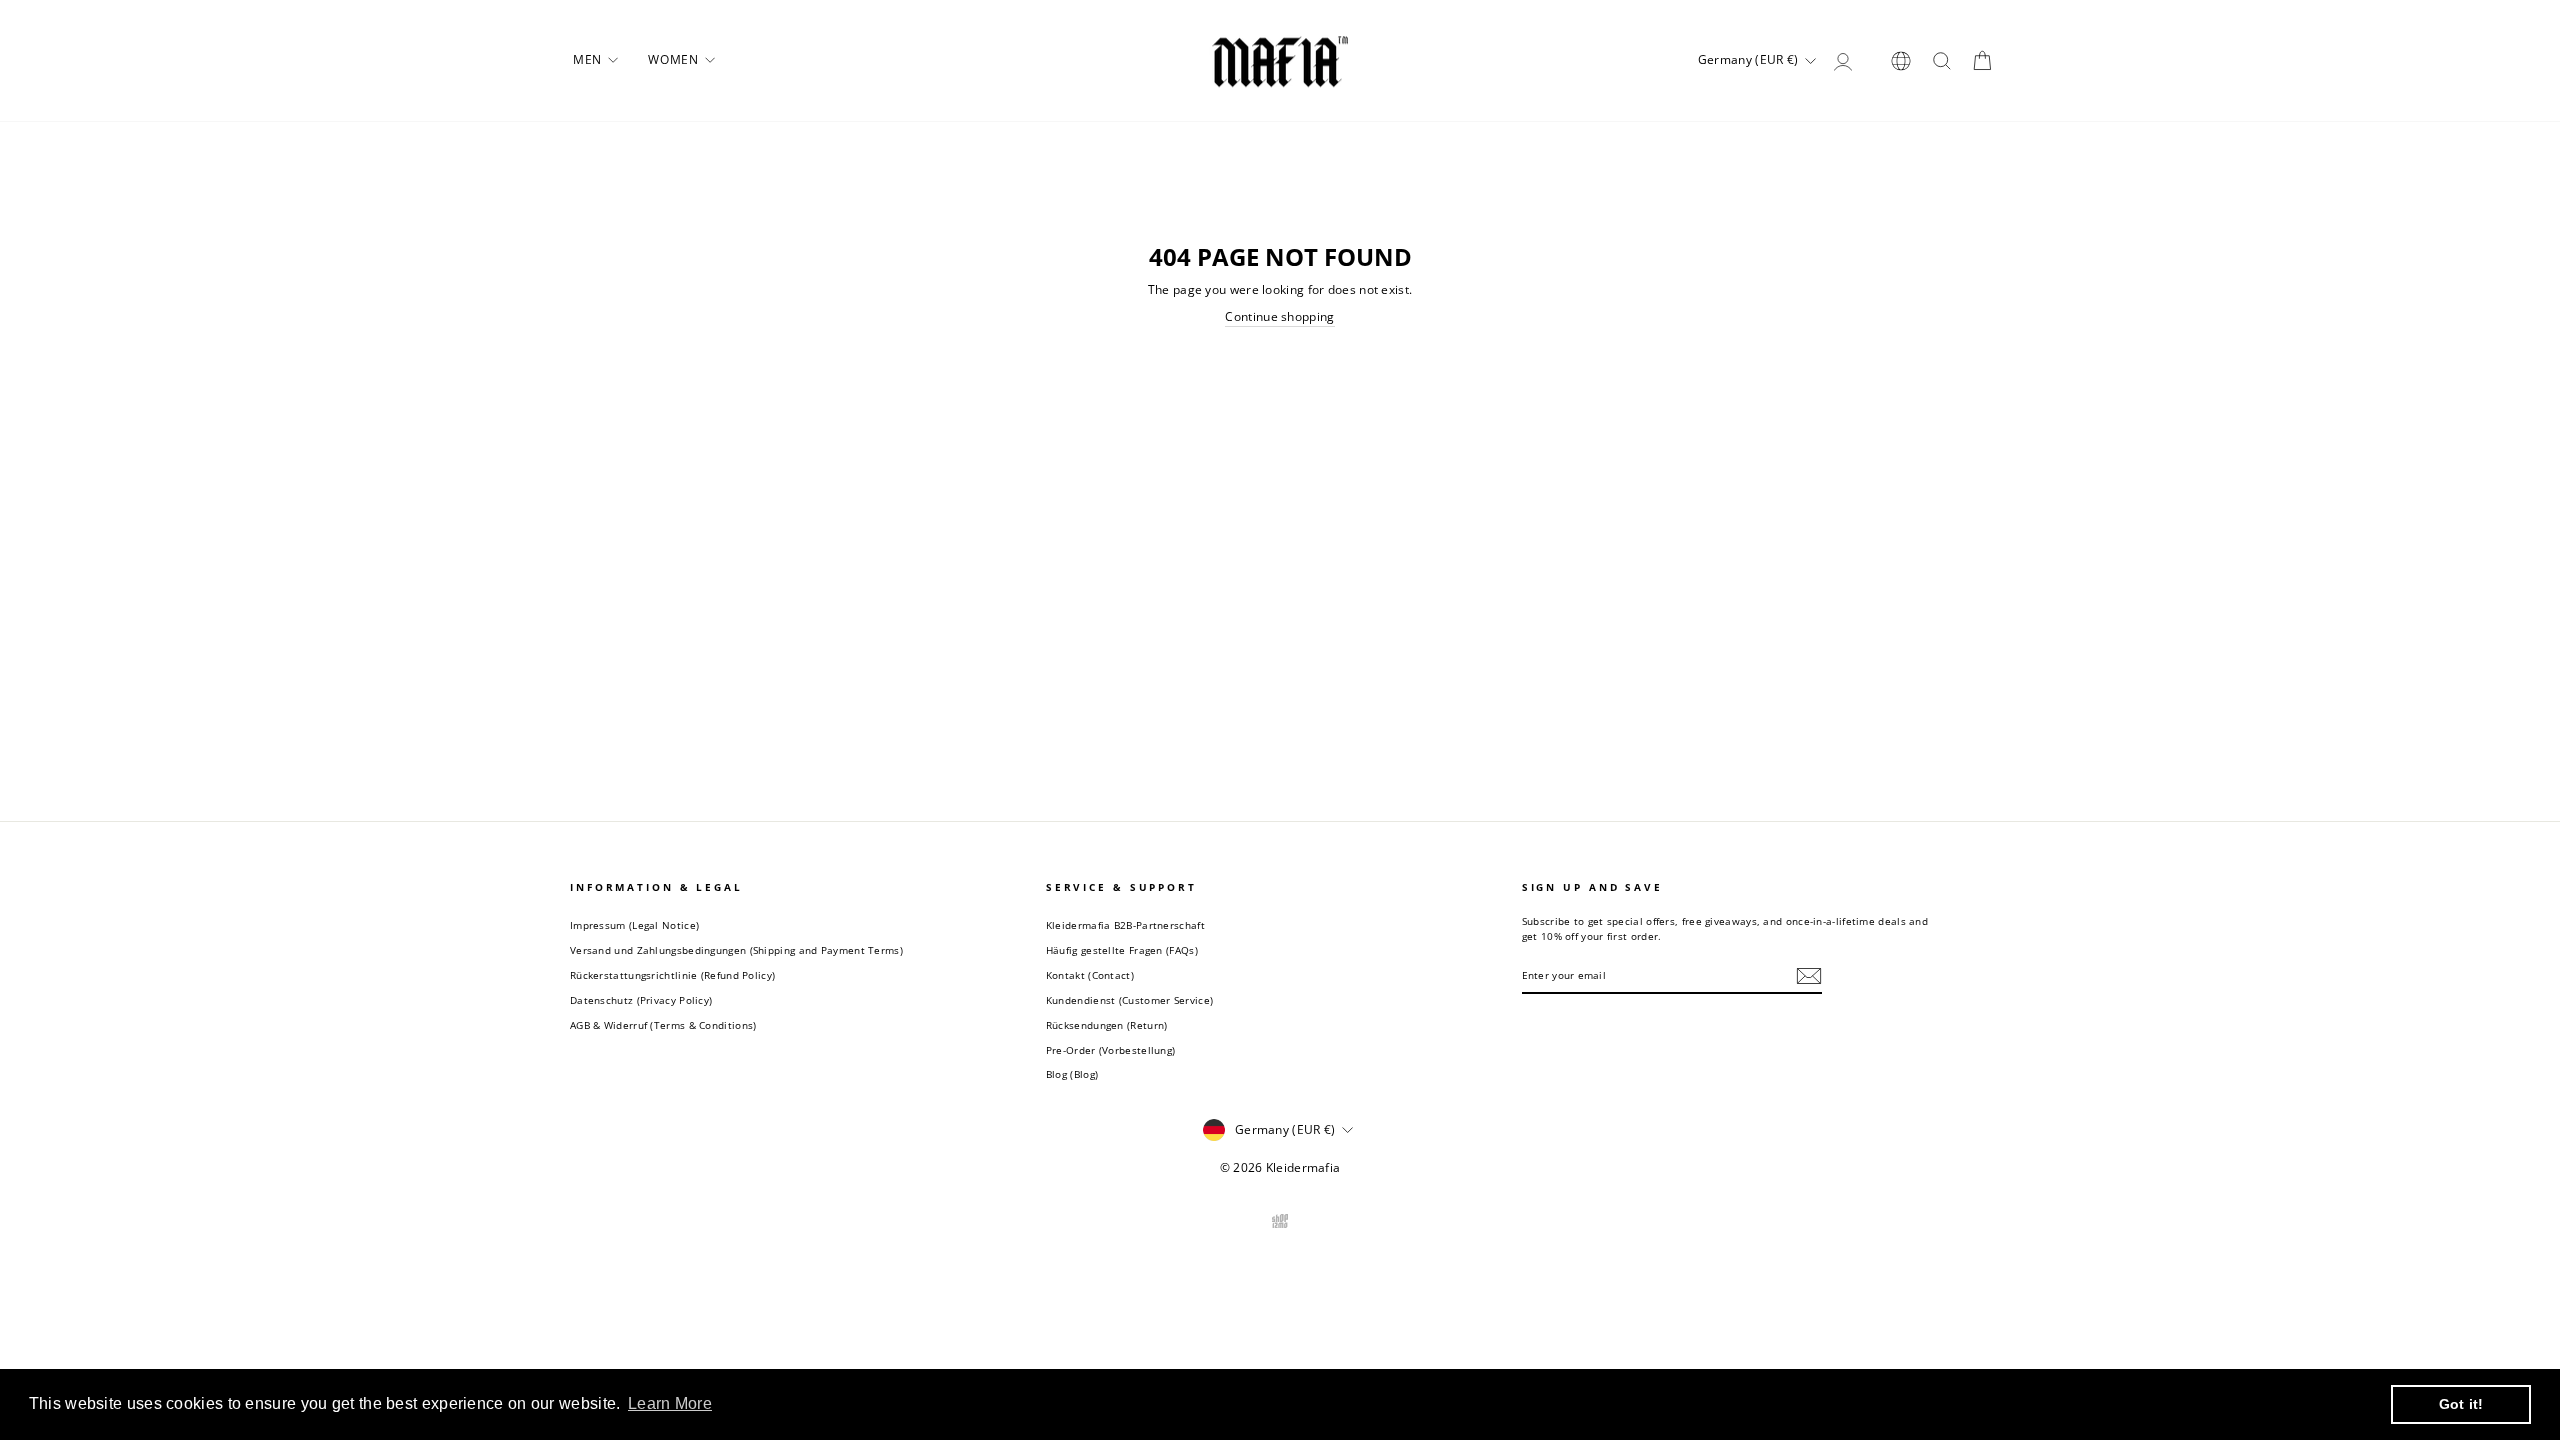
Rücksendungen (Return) (1107, 1025)
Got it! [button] (2461, 1404)
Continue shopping (1279, 317)
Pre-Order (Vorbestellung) (1111, 1050)
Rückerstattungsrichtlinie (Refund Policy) (672, 975)
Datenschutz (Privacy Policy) (641, 1000)
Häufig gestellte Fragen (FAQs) (1122, 950)
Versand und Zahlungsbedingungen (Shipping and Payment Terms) (736, 950)
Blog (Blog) (1072, 1074)
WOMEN (675, 59)
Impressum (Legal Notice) (634, 925)
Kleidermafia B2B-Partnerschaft (1125, 925)
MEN (589, 59)
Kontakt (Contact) (1090, 975)
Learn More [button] (670, 1403)
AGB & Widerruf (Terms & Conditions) (663, 1025)
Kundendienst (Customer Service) (1129, 1000)
